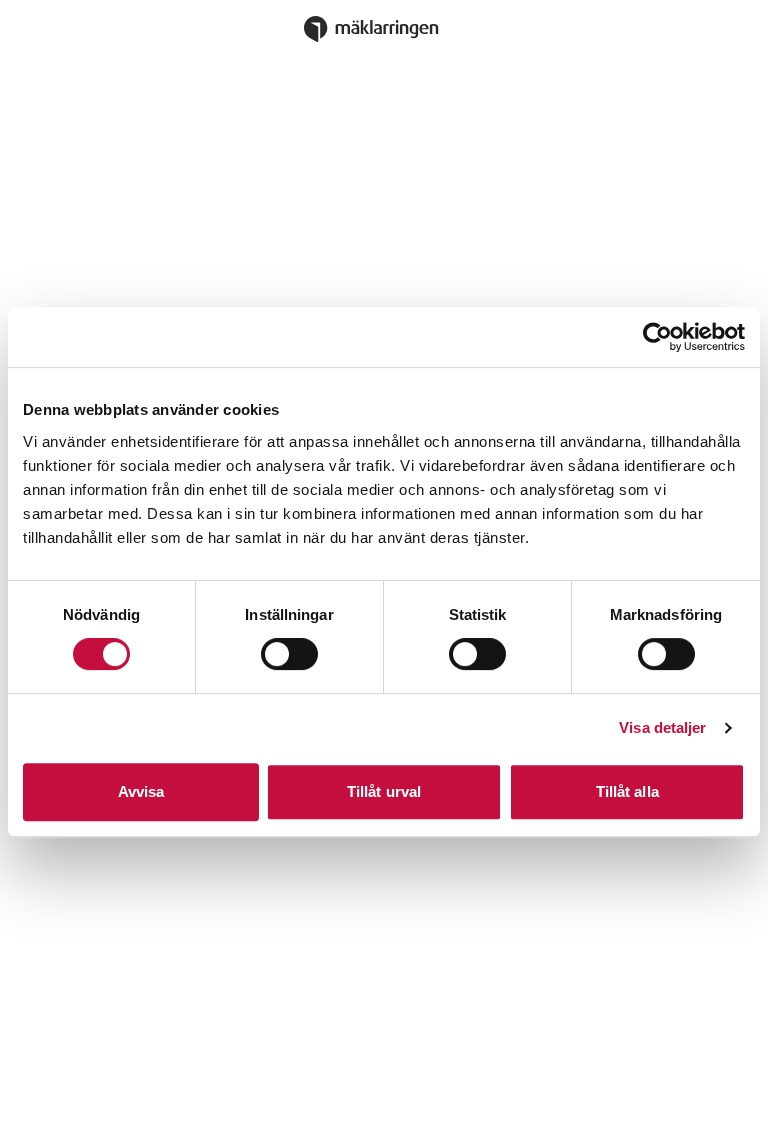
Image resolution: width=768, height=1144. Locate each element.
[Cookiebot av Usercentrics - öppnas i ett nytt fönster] (657, 337)
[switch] (289, 654)
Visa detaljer (662, 727)
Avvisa (141, 791)
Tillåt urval (384, 791)
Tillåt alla (627, 791)
